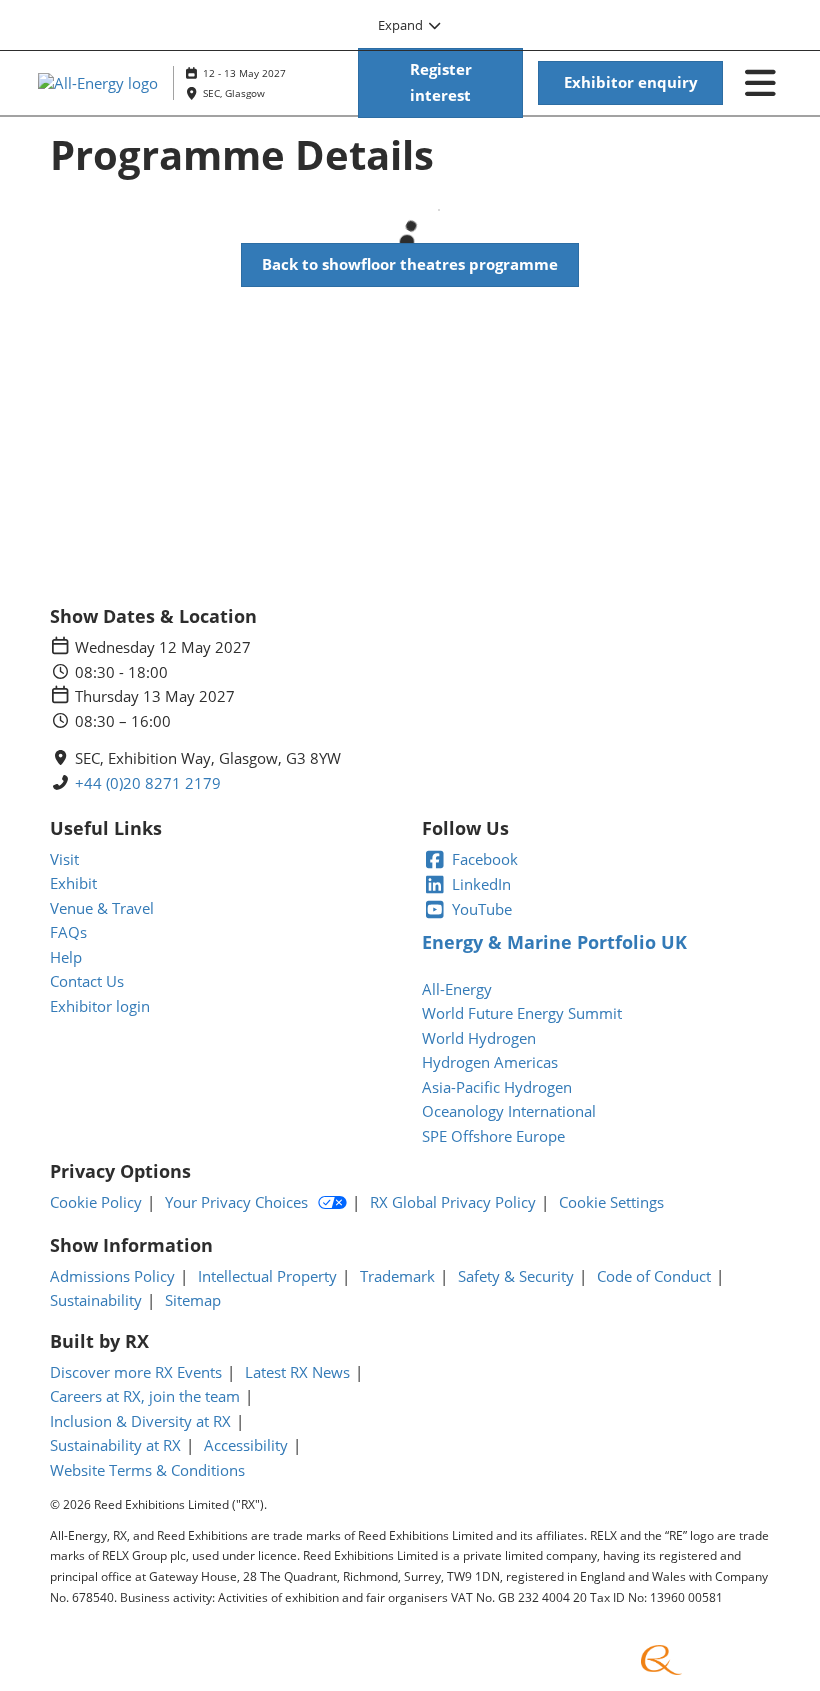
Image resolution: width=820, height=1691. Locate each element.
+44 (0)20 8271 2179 (148, 783)
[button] (440, 82)
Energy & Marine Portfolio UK (554, 942)
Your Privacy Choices (236, 1202)
